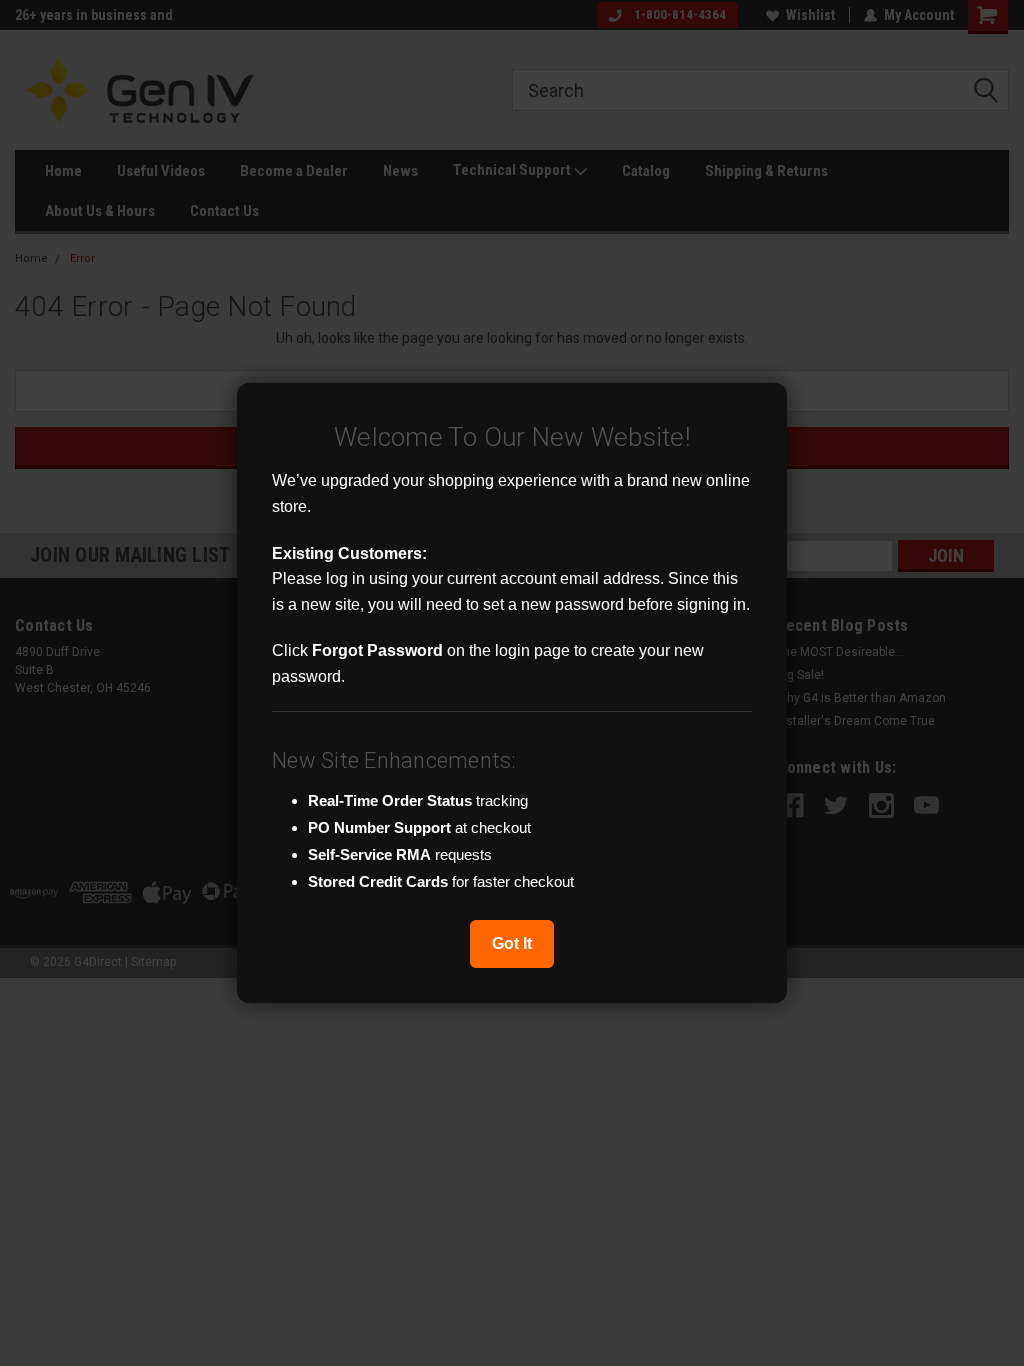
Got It (512, 943)
